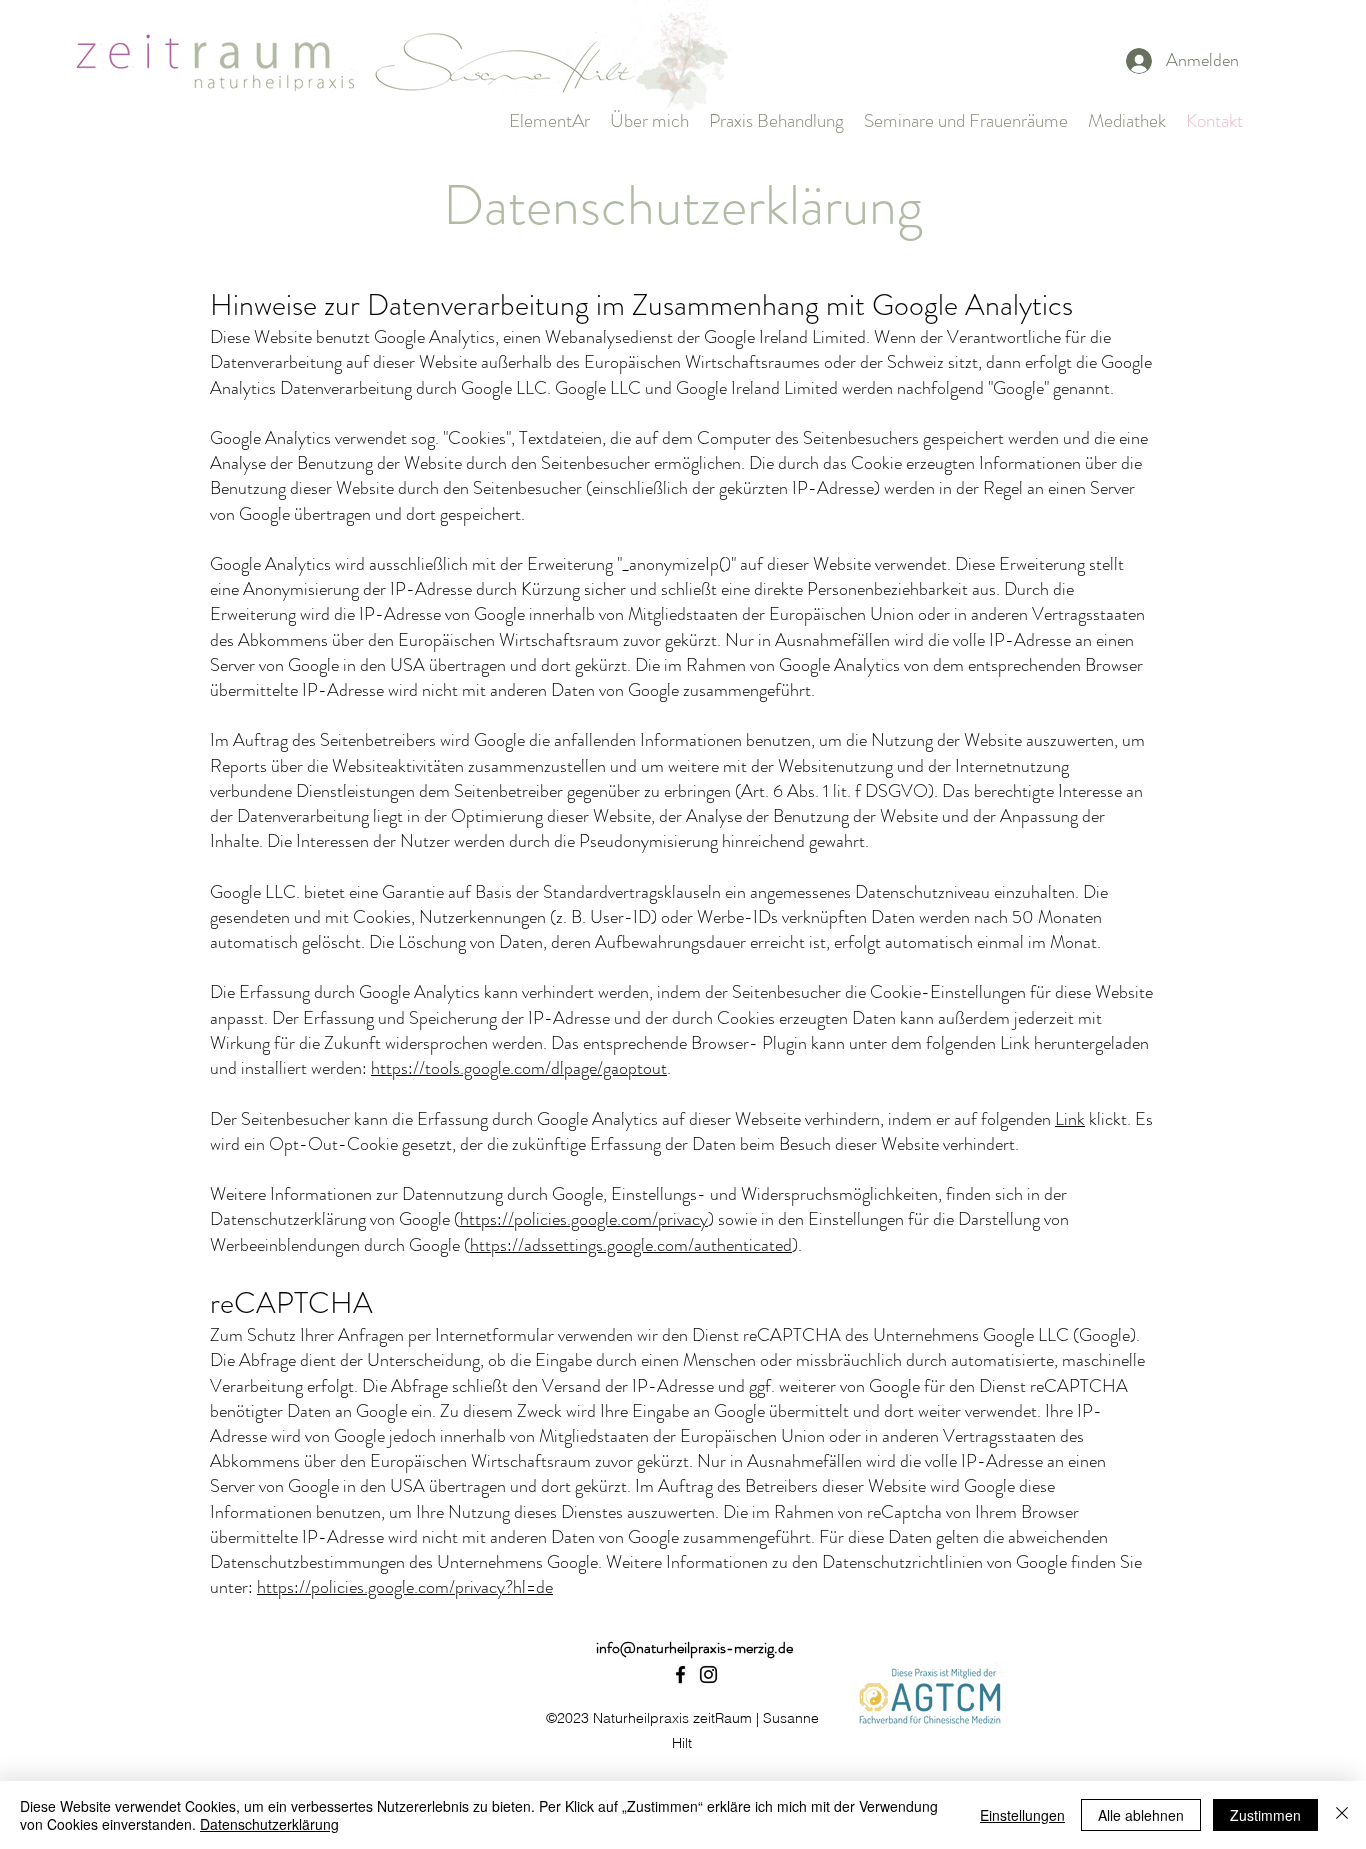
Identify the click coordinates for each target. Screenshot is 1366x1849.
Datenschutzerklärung (269, 1824)
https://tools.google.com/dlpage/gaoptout (519, 1068)
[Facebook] (680, 1674)
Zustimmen (1265, 1815)
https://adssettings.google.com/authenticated (631, 1245)
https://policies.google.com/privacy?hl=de (405, 1587)
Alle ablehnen (1141, 1815)
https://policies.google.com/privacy (584, 1219)
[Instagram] (708, 1674)
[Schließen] (1342, 1815)
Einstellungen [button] (1022, 1815)
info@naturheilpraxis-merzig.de (694, 1647)
